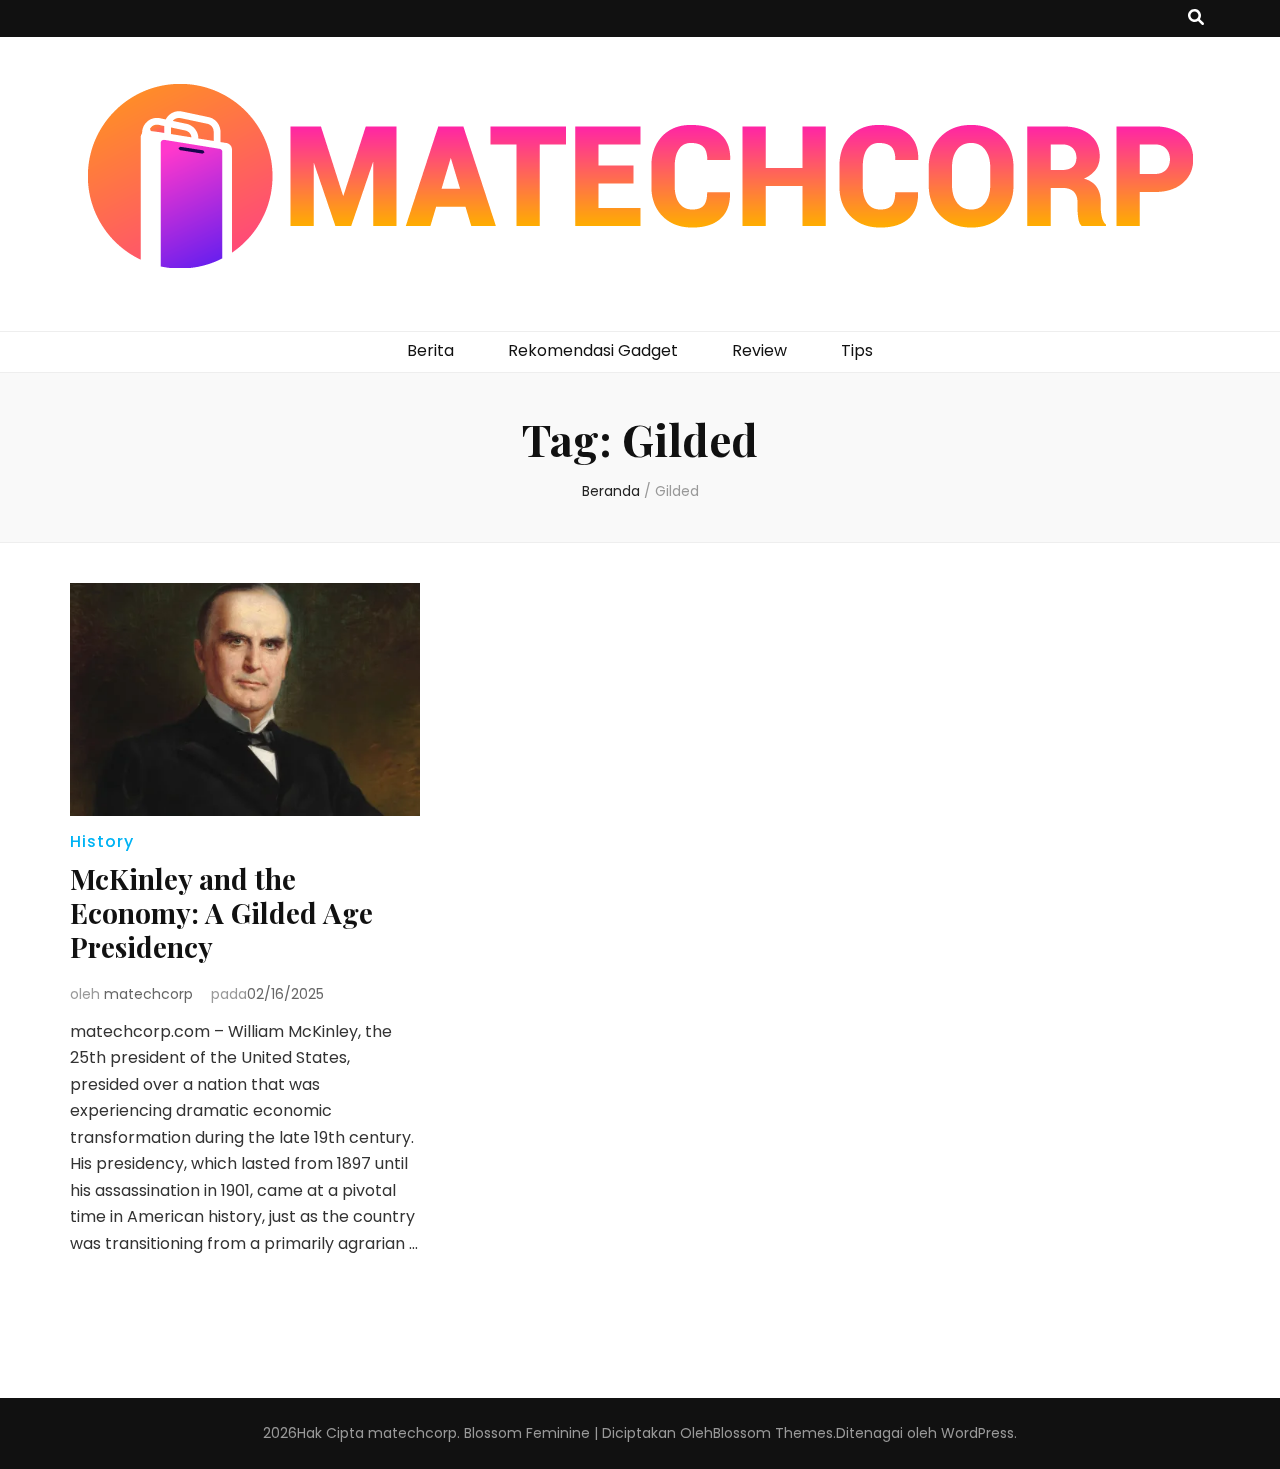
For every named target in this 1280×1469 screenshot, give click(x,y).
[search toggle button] (1196, 18)
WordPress (977, 1433)
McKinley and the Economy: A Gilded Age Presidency (221, 912)
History (102, 841)
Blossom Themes (773, 1433)
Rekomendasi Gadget (593, 350)
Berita (430, 350)
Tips (857, 350)
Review (759, 350)
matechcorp (148, 994)
